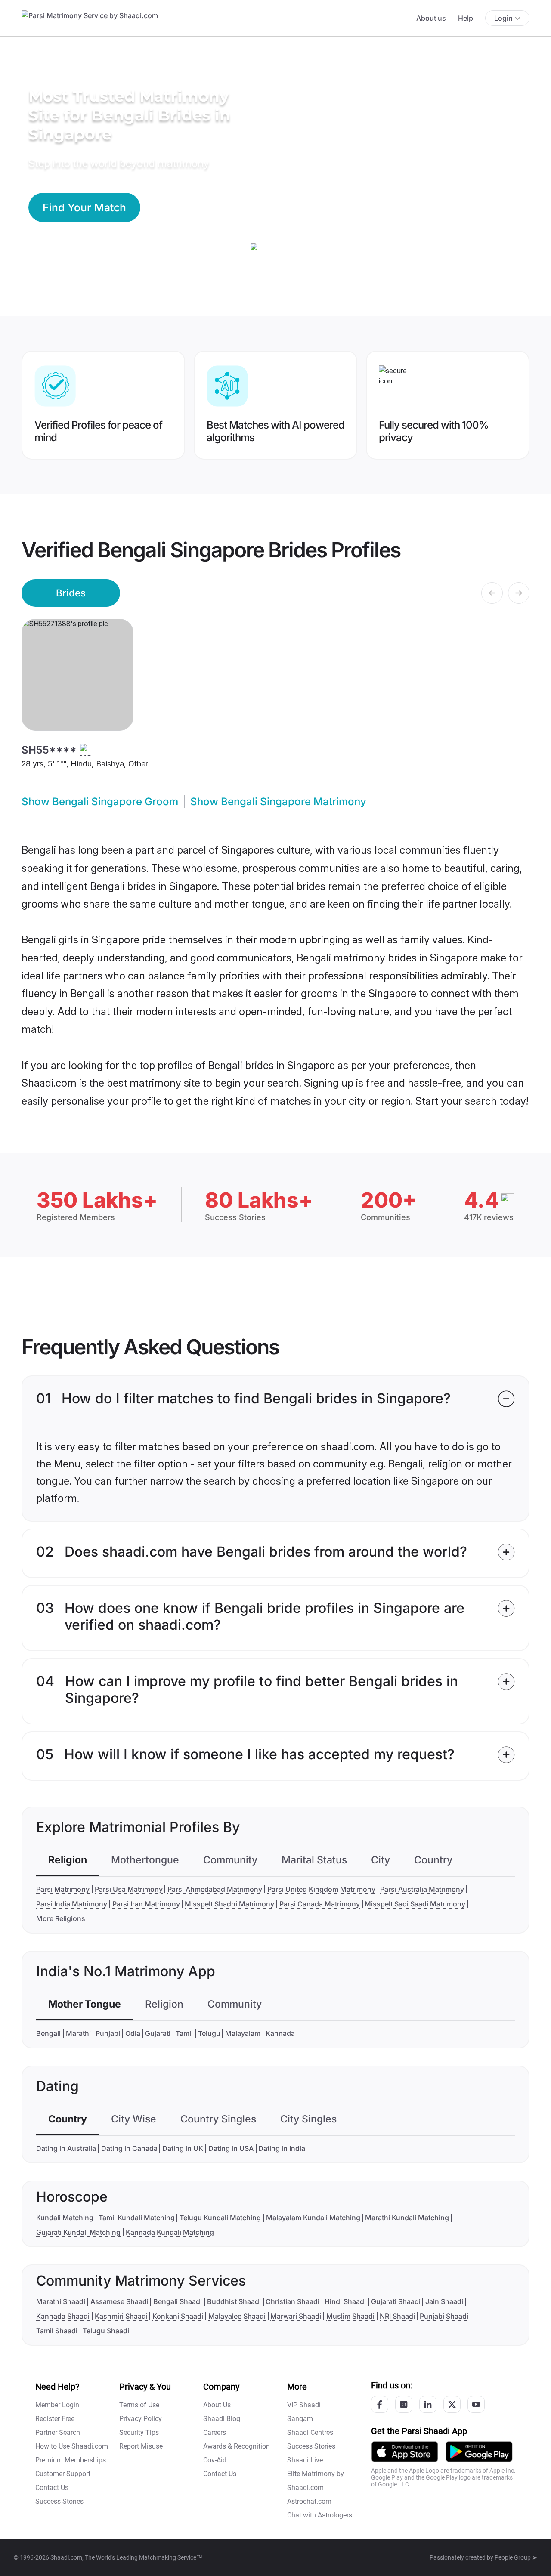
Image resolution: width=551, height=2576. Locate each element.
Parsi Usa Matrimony (129, 1889)
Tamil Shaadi (57, 2331)
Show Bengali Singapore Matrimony (278, 802)
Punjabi (108, 2033)
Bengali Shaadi (178, 2301)
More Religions (61, 1918)
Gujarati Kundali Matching (78, 2232)
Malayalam (243, 2033)
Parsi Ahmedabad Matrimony (215, 1889)
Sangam (300, 2419)
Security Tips (139, 2432)
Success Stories (59, 2501)
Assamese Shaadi (119, 2301)
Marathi (78, 2033)
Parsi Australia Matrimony (422, 1889)
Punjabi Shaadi (444, 2316)
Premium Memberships (71, 2460)
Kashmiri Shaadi (121, 2316)
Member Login (57, 2405)
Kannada (280, 2033)
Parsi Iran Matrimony (146, 1904)
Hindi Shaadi (345, 2301)
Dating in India (282, 2148)
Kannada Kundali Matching (170, 2232)
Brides (71, 593)
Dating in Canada (129, 2148)
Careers (215, 2432)
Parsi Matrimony (63, 1889)
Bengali (48, 2033)
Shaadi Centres (310, 2432)
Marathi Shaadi (61, 2301)
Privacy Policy (141, 2419)
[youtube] (476, 2404)
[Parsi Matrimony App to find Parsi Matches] (405, 2451)
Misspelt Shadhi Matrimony (229, 1904)
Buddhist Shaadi (234, 2301)
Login (503, 18)
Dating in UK (183, 2148)
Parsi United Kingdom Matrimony (321, 1889)
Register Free (55, 2419)
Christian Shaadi (293, 2301)
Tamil (184, 2033)
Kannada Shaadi (63, 2316)
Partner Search (58, 2432)
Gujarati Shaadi (396, 2301)
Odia (133, 2033)
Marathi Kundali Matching (407, 2218)
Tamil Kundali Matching (137, 2218)
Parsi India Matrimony (72, 1904)
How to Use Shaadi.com (72, 2446)
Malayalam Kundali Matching (313, 2218)
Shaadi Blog (222, 2419)
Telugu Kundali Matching (220, 2218)
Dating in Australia (66, 2148)
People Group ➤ (516, 2557)
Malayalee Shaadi (237, 2316)
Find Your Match (84, 207)
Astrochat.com (309, 2501)
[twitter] (452, 2404)
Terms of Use (139, 2405)
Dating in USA (231, 2148)
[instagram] (404, 2404)
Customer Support (63, 2474)
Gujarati (158, 2033)
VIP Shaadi (304, 2405)
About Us (217, 2405)
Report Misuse (141, 2446)
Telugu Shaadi (106, 2331)
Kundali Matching (65, 2218)
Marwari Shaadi (296, 2316)
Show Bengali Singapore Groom (100, 802)
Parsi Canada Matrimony (320, 1904)
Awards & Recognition (237, 2446)
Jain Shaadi (444, 2301)
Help (466, 18)
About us (431, 18)
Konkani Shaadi (178, 2316)
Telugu (209, 2033)
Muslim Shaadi (350, 2316)
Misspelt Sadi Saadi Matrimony (415, 1904)
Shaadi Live (305, 2460)
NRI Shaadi (397, 2316)
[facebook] (380, 2404)
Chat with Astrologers (320, 2515)
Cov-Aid (215, 2460)
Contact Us (52, 2488)
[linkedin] (428, 2404)
